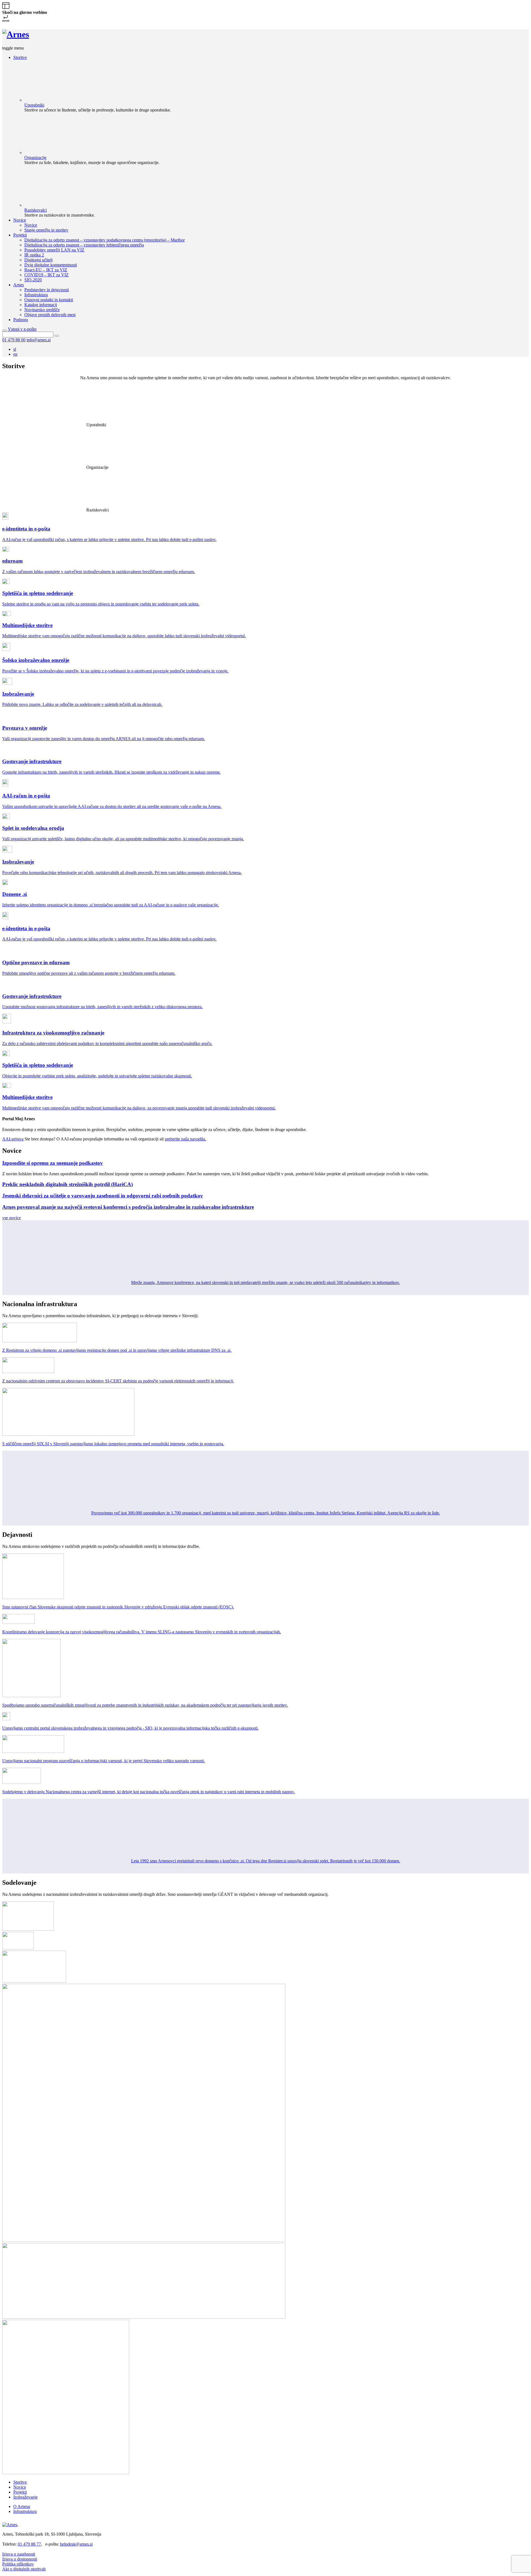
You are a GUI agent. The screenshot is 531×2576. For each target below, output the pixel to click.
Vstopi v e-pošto (22, 329)
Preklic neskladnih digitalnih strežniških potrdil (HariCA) (67, 1184)
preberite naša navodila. (185, 1139)
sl (15, 349)
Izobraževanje (25, 2497)
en (15, 354)
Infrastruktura (25, 2511)
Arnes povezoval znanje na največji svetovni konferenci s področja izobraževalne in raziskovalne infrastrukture (128, 1207)
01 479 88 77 (29, 2544)
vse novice (11, 1218)
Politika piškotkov (18, 2564)
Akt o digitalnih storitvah (24, 2569)
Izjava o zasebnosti (19, 2554)
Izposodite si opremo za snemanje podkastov (53, 1163)
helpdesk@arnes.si (76, 2544)
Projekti (20, 2492)
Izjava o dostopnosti (20, 2559)
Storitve (20, 2482)
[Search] (57, 336)
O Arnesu (22, 2506)
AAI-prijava (13, 1139)
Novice (20, 2487)
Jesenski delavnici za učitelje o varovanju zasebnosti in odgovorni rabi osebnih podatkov (103, 1196)
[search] (4, 331)
